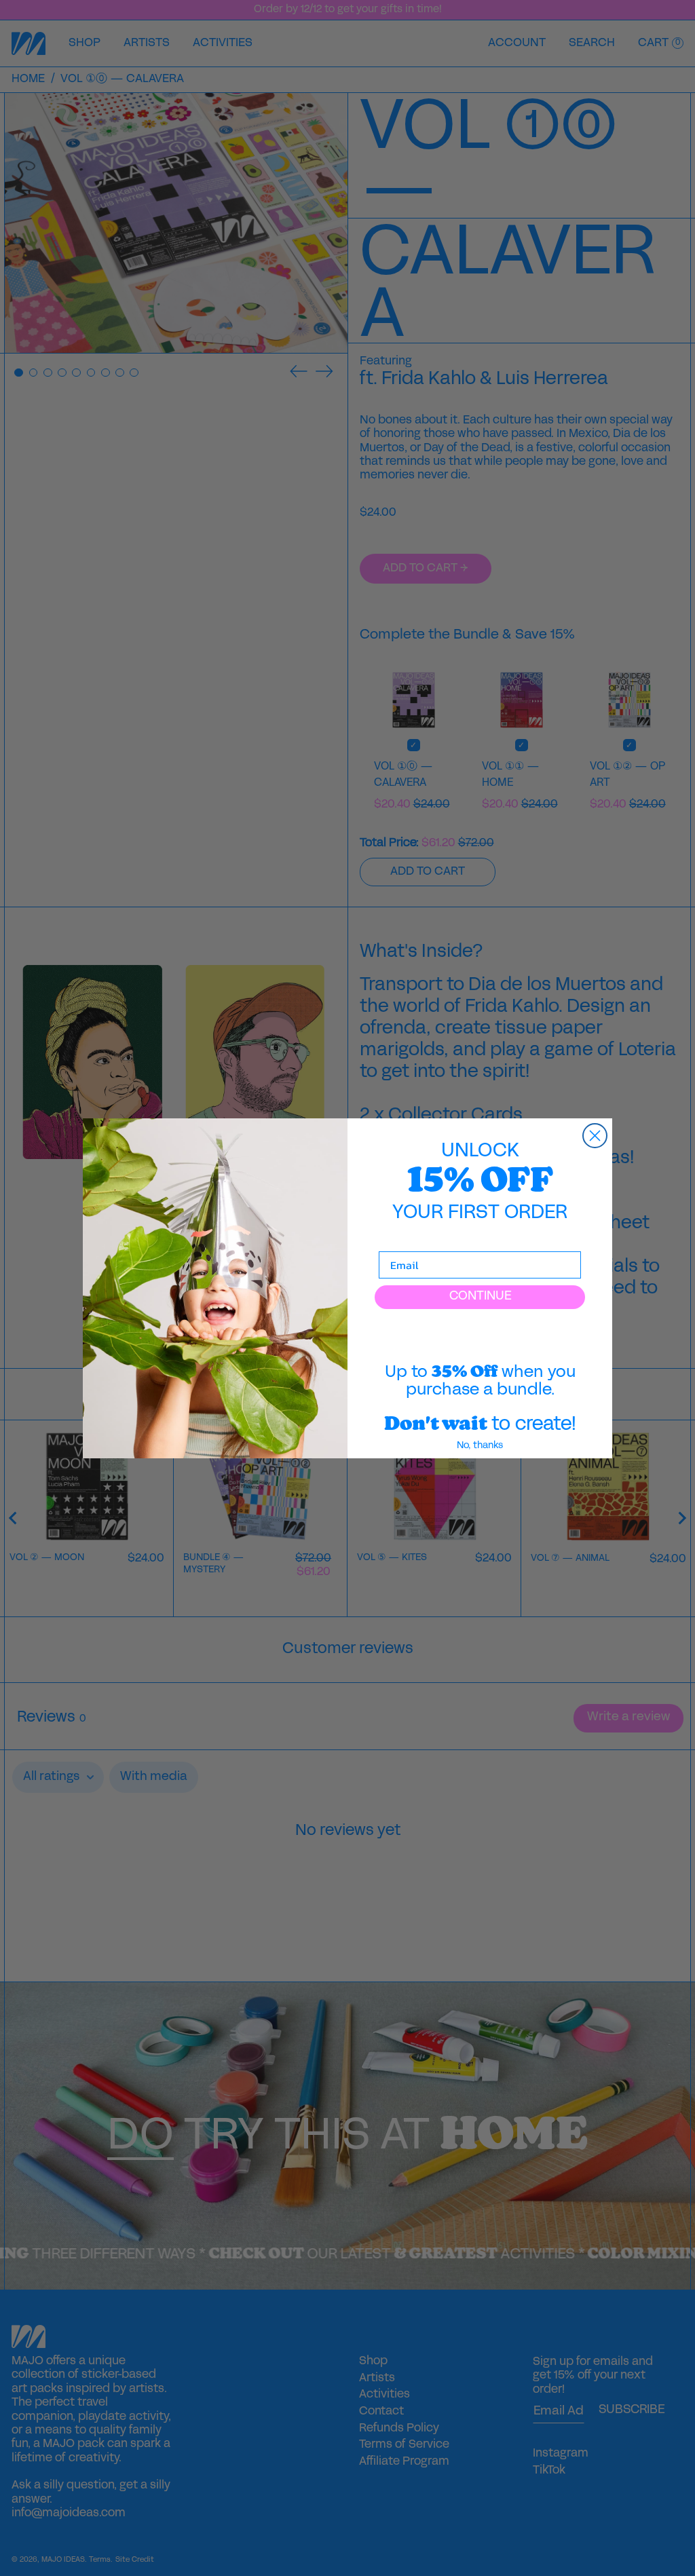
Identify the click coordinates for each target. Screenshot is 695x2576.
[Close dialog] (595, 1136)
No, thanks (480, 1446)
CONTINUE (480, 1296)
